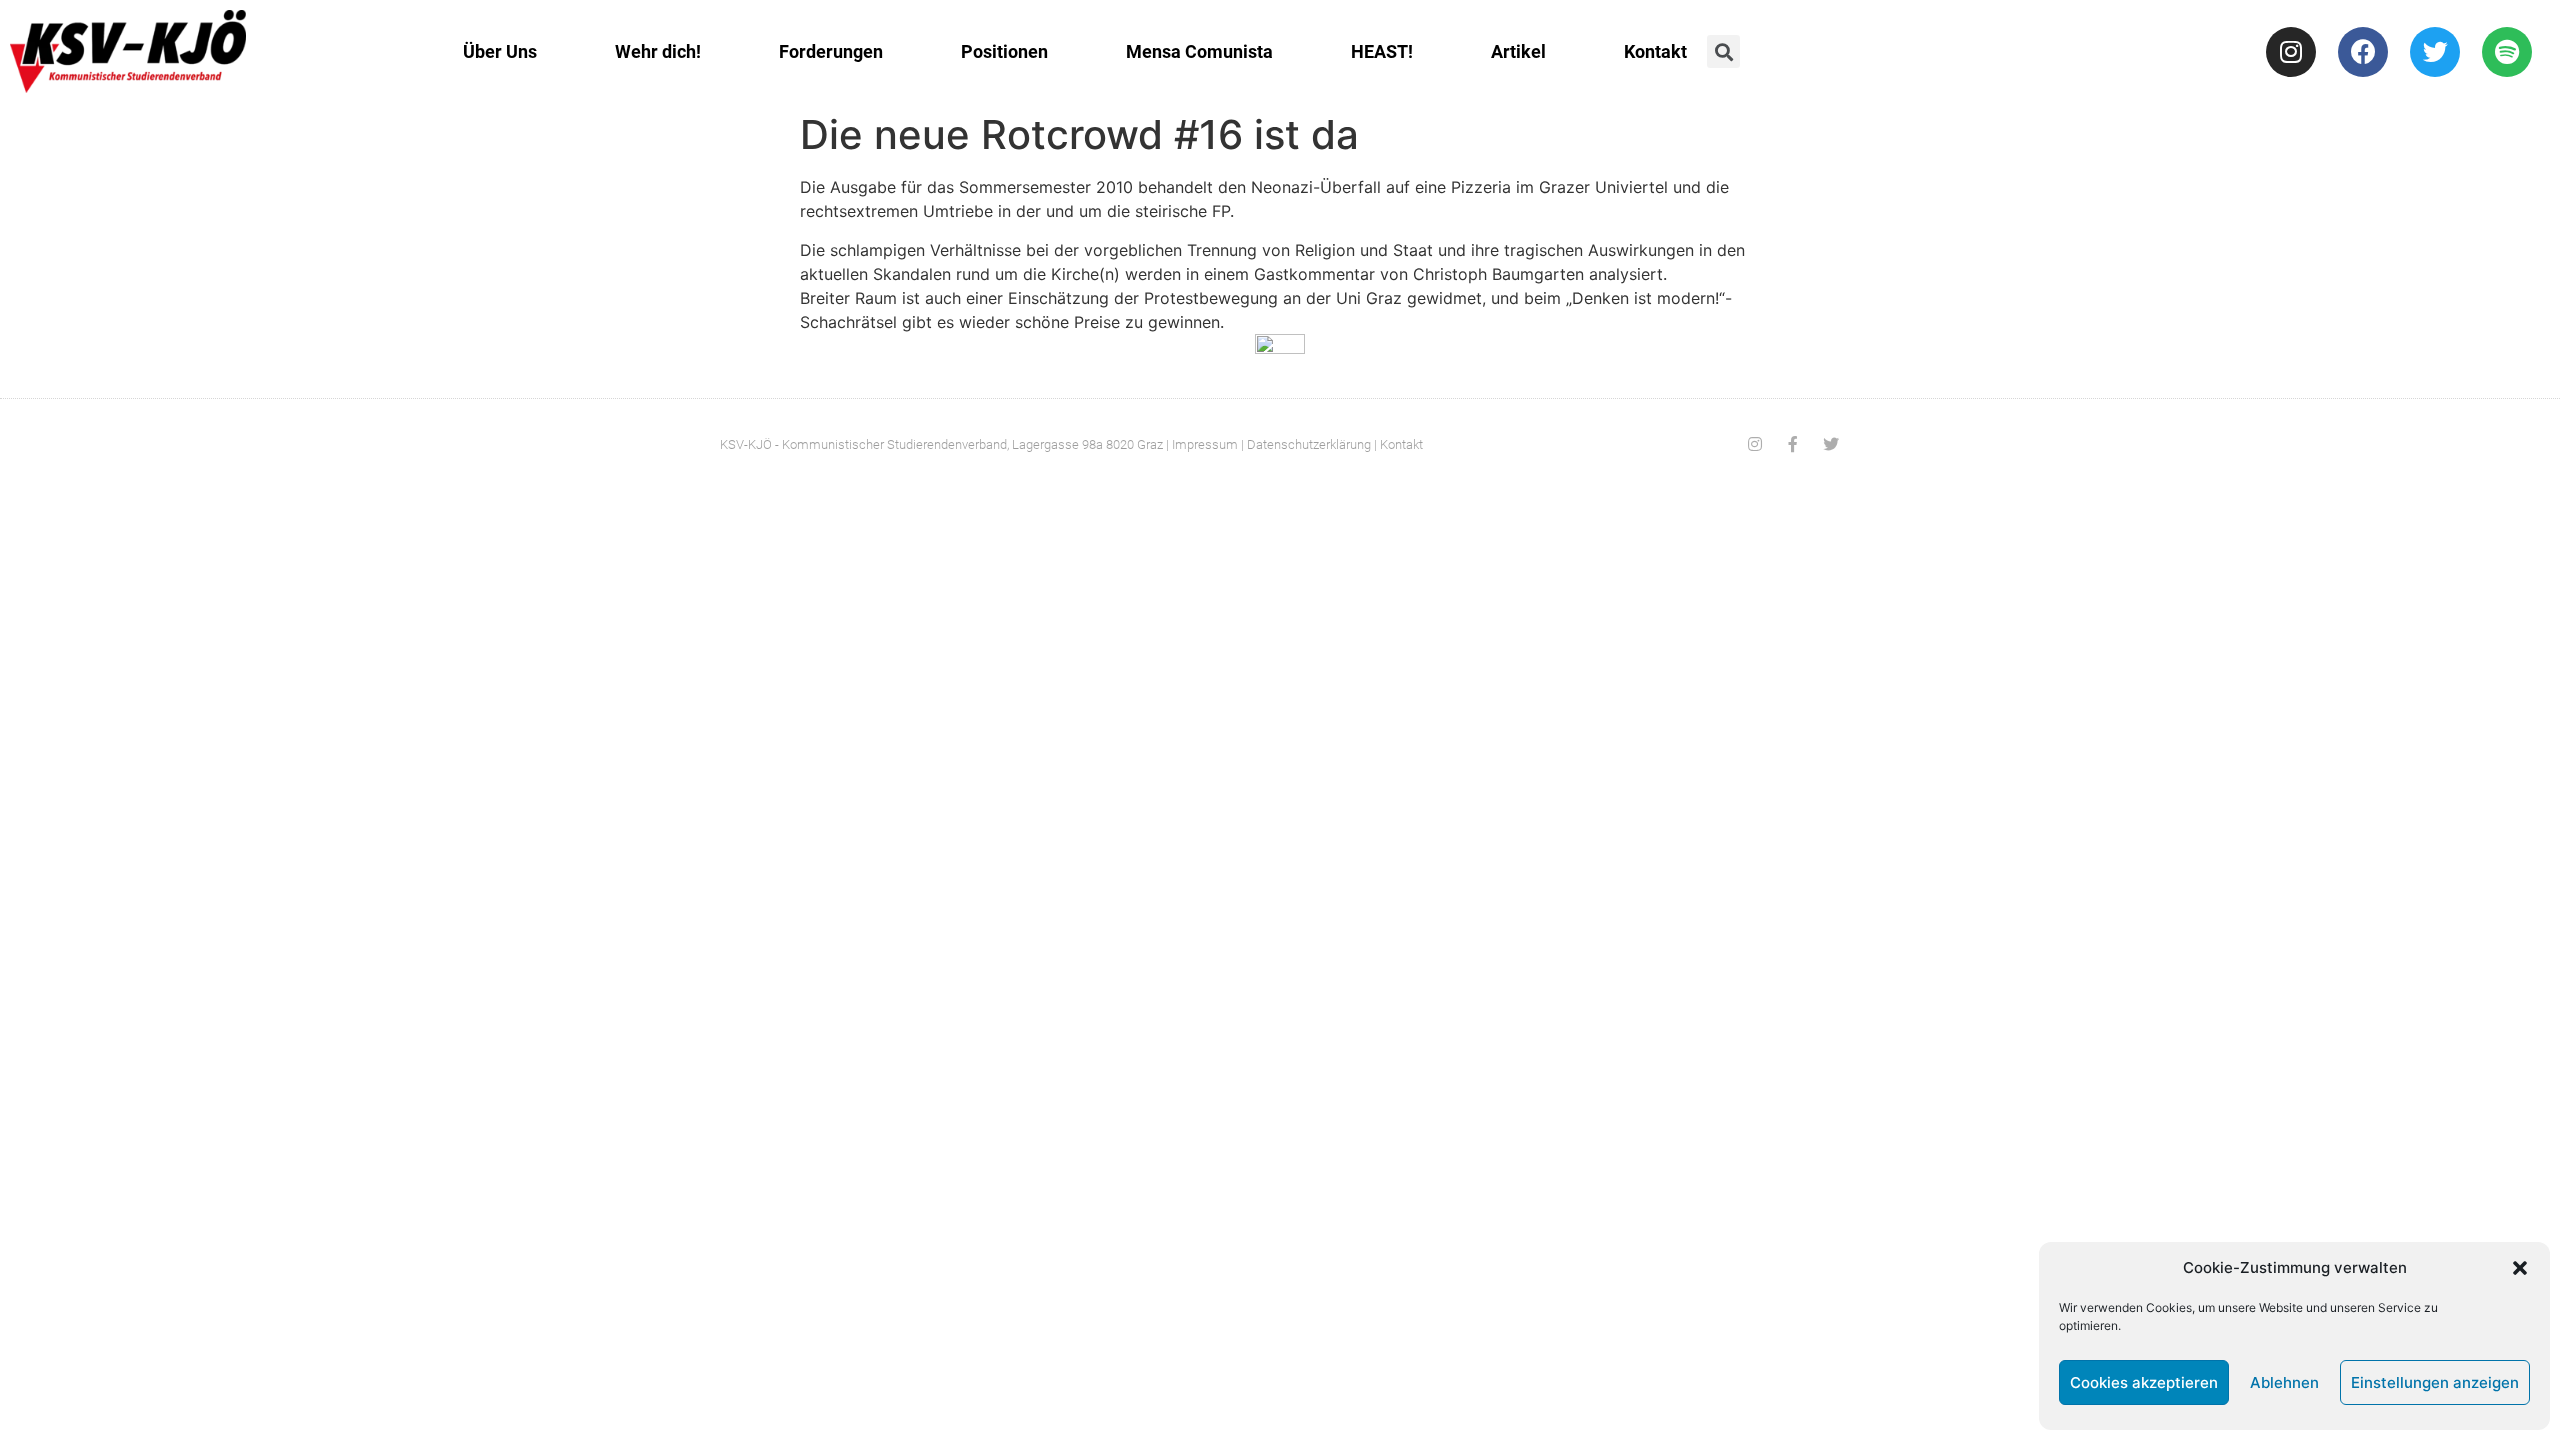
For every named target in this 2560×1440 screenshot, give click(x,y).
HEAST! (1382, 51)
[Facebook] (2363, 52)
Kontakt (1655, 51)
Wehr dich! (658, 51)
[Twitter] (2435, 52)
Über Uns (500, 51)
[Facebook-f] (1793, 444)
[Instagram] (2291, 52)
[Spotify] (2507, 52)
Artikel (1518, 51)
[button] (2520, 1268)
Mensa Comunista (1199, 51)
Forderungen (831, 51)
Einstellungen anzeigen (2435, 1382)
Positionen (1004, 51)
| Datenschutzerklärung (1306, 444)
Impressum (1205, 444)
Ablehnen (2284, 1382)
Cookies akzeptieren (2144, 1382)
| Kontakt (1398, 444)
